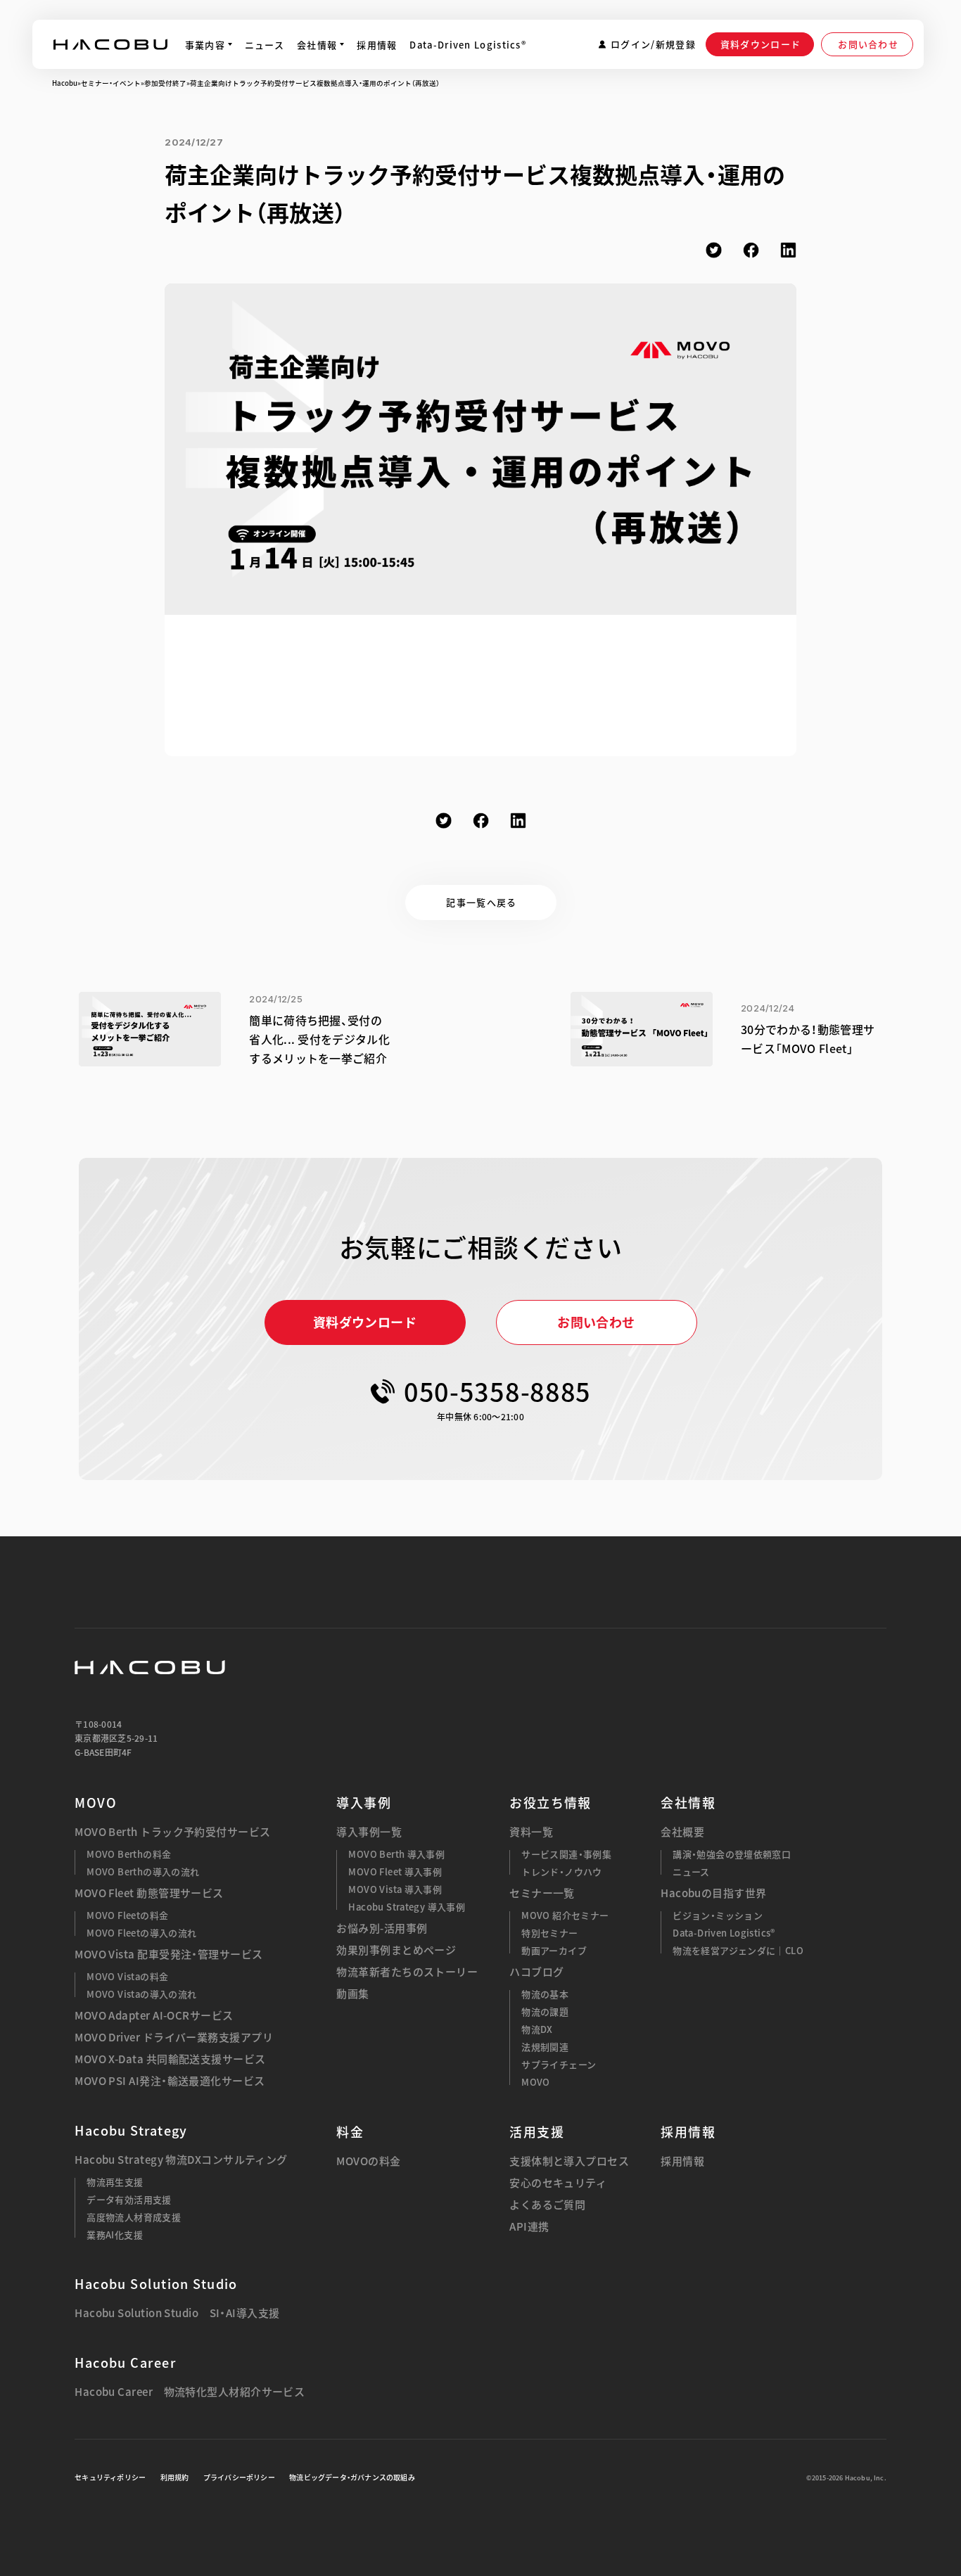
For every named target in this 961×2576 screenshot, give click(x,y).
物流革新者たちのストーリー (407, 1972)
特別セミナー (549, 1933)
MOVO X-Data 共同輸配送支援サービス (170, 2059)
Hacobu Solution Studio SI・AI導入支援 (177, 2313)
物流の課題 (545, 2011)
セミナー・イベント (111, 83)
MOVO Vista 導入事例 (395, 1889)
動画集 (352, 1994)
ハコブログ (536, 1972)
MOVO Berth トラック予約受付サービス (172, 1832)
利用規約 (175, 2477)
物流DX (537, 2029)
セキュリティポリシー (110, 2477)
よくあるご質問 (547, 2205)
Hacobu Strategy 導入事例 (407, 1907)
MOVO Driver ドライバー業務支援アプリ (174, 2038)
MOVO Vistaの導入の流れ (141, 1994)
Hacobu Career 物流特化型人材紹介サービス (190, 2392)
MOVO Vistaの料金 (127, 1976)
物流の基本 (545, 1994)
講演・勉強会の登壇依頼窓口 (732, 1854)
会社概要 (682, 1832)
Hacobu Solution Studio (156, 2284)
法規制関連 (545, 2047)
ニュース (691, 1872)
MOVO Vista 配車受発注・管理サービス (168, 1955)
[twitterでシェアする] (714, 250)
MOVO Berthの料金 (129, 1854)
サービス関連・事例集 (566, 1854)
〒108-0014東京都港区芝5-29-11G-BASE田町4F (116, 1738)
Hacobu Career (125, 2363)
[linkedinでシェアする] (788, 250)
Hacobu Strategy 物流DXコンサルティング (181, 2160)
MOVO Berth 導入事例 (396, 1854)
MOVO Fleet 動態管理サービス (149, 1893)
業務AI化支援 (115, 2234)
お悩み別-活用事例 (382, 1928)
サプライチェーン (559, 2064)
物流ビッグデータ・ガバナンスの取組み (352, 2477)
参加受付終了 (165, 83)
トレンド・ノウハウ (562, 1872)
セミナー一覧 (542, 1893)
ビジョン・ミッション (718, 1915)
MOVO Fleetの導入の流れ (141, 1933)
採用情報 (682, 2161)
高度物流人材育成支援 (134, 2217)
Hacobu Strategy (131, 2130)
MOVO (96, 1803)
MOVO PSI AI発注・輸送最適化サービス (170, 2081)
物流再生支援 (115, 2182)
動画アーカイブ (554, 1950)
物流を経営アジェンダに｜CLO (738, 1950)
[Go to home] (110, 44)
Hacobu (65, 83)
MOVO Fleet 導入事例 (395, 1872)
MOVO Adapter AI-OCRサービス (154, 2016)
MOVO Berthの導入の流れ (143, 1872)
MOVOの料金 (368, 2161)
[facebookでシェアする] (751, 250)
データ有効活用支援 (129, 2199)
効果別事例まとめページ (396, 1950)
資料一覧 (531, 1832)
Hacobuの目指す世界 (713, 1893)
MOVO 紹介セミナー (565, 1915)
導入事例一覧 (369, 1832)
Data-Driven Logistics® (724, 1933)
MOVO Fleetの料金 (127, 1915)
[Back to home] (150, 1667)
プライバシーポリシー (239, 2477)
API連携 (529, 2227)
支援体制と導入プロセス (569, 2161)
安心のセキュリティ (558, 2183)
